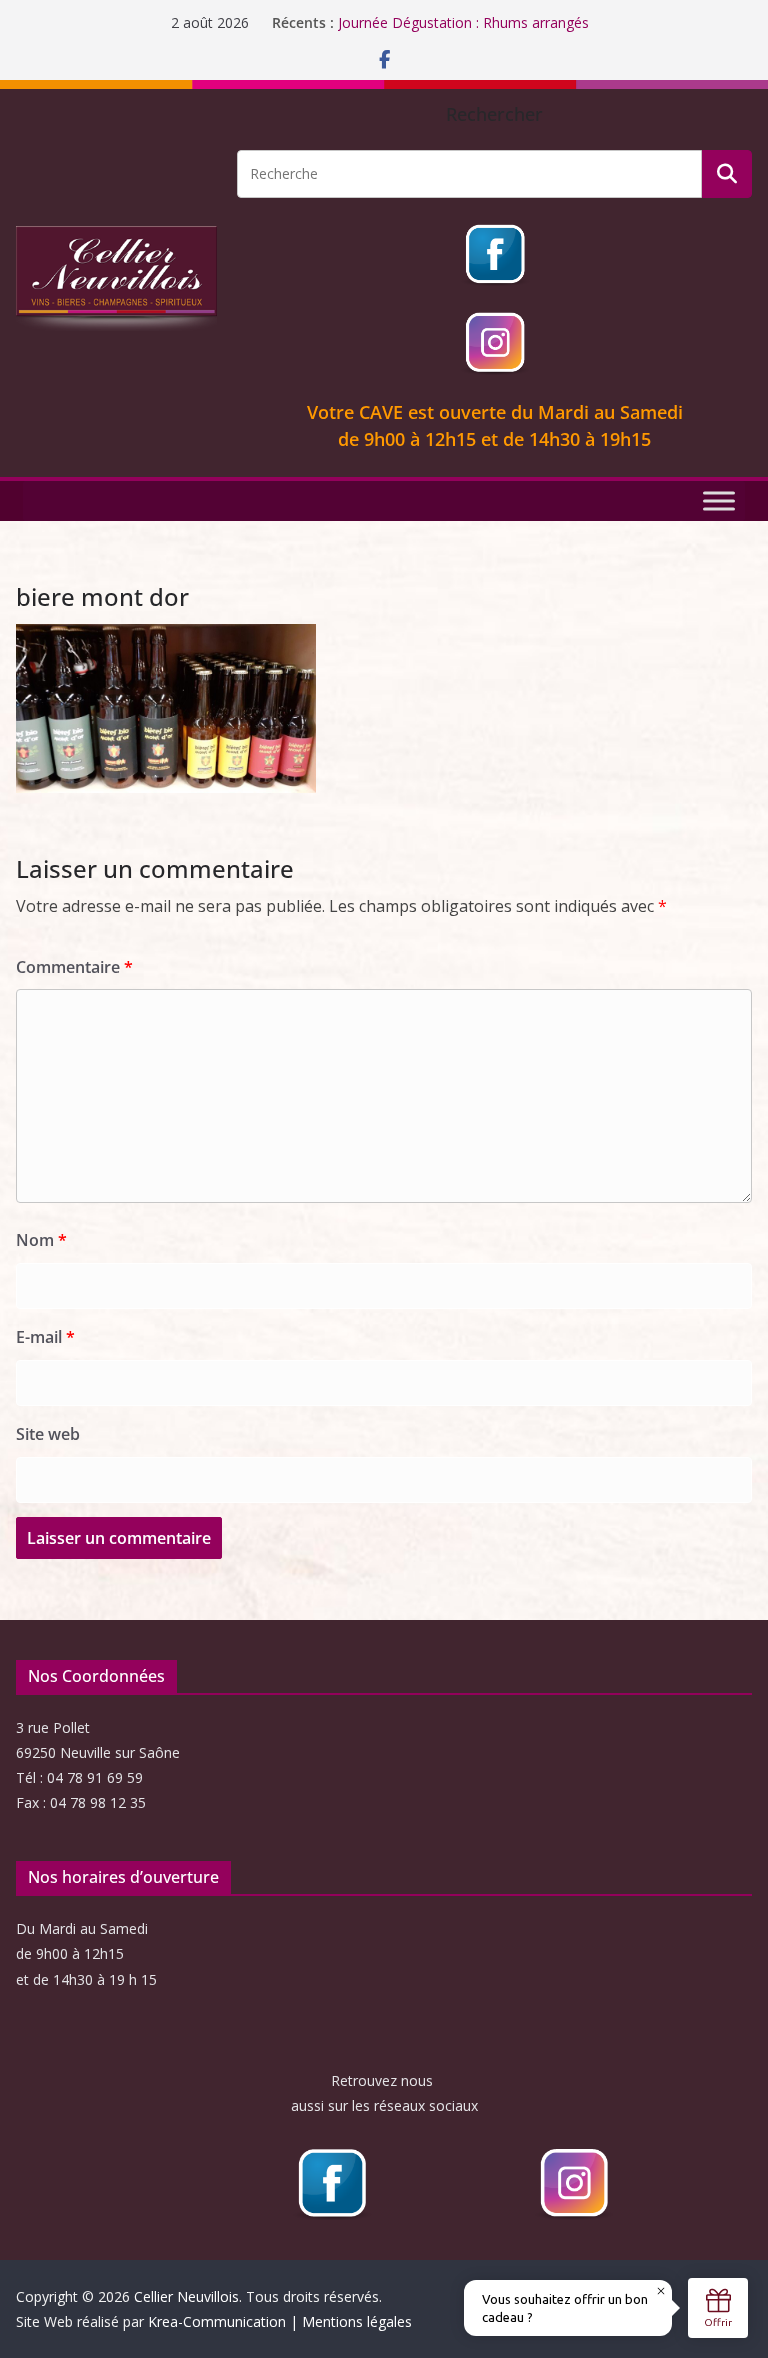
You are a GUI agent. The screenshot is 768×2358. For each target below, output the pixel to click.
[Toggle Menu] (719, 500)
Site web (48, 1434)
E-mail (45, 1337)
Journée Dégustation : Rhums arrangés (463, 22)
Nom (41, 1240)
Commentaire (74, 967)
